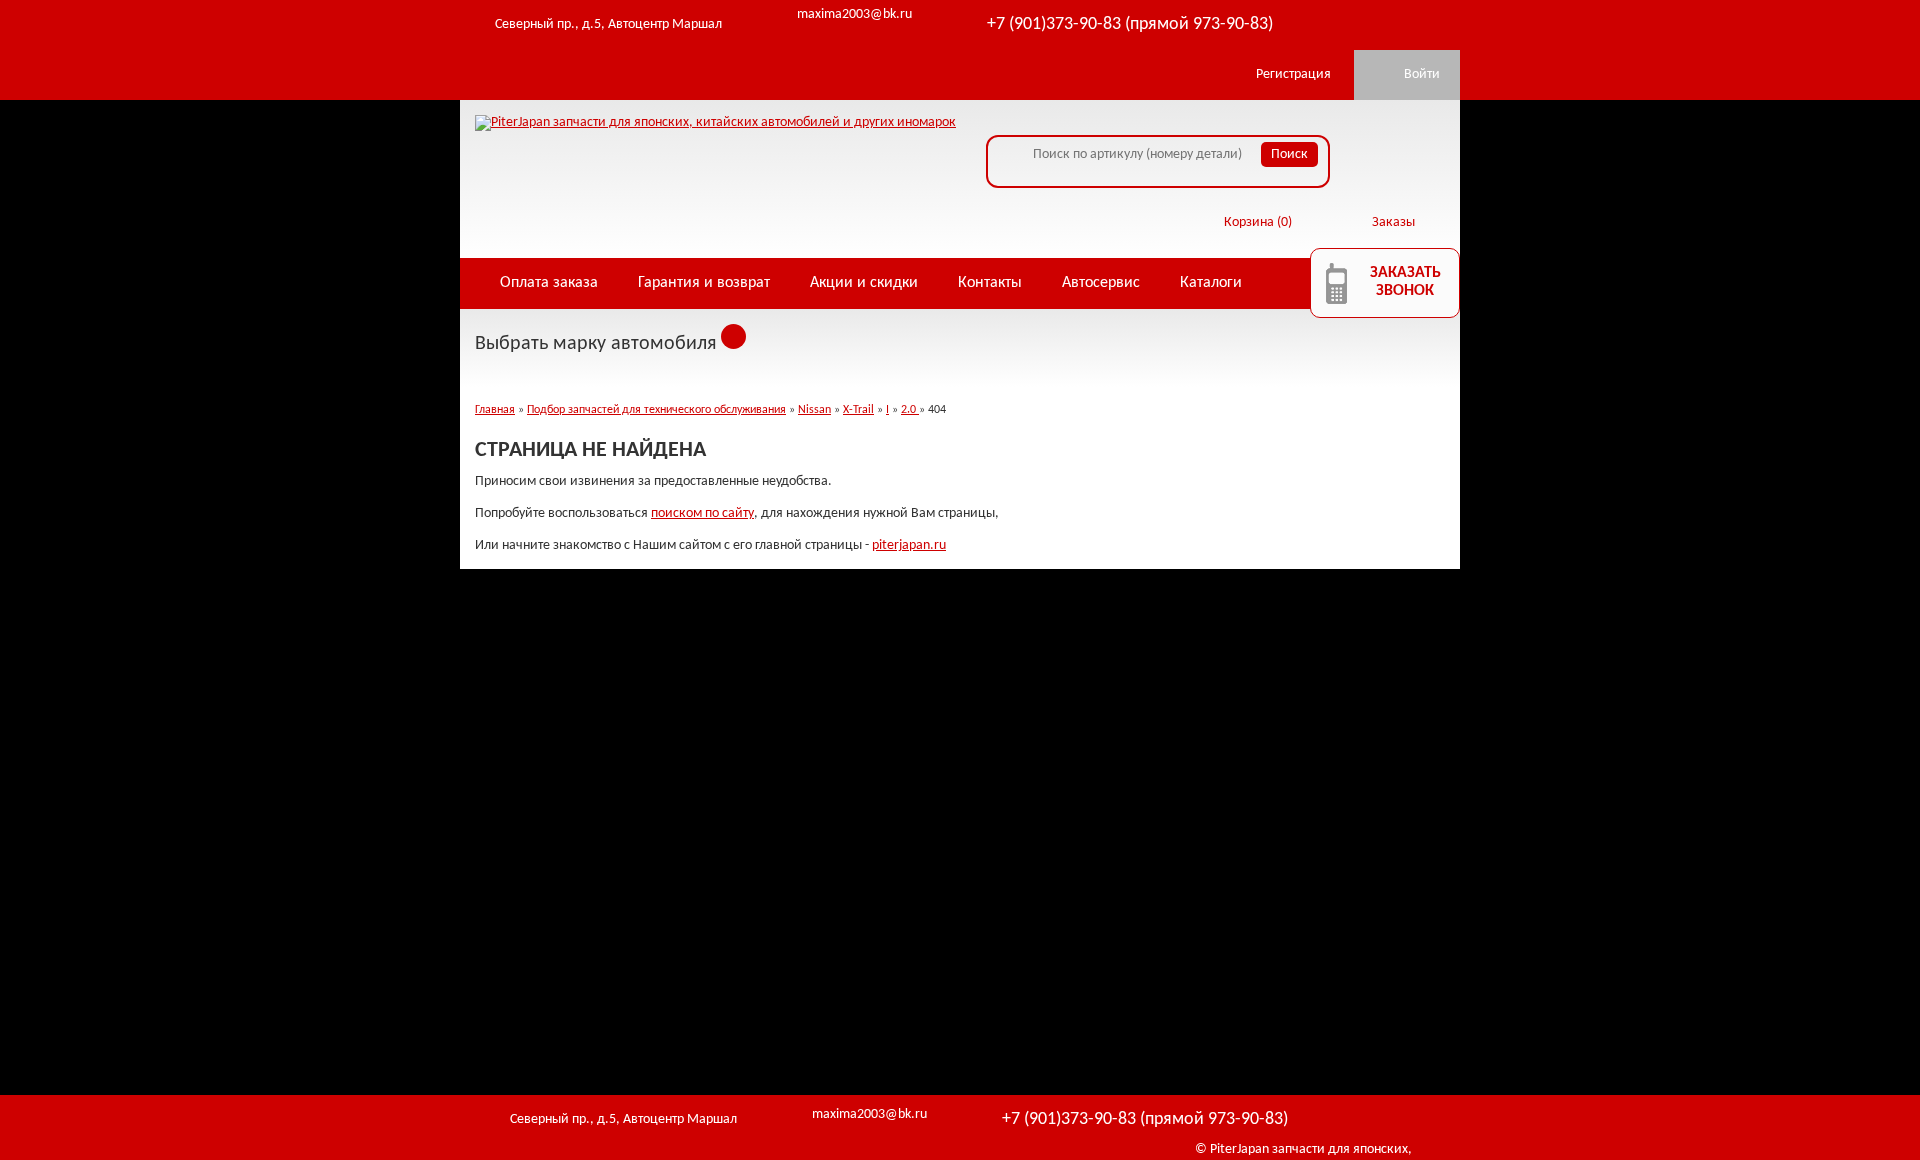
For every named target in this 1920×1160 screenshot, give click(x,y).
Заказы (1393, 222)
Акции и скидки (864, 283)
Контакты (990, 283)
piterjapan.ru (909, 545)
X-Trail (858, 410)
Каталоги (1211, 283)
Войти (1422, 74)
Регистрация (1293, 74)
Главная (495, 410)
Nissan (814, 410)
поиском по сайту (702, 513)
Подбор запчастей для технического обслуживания (656, 410)
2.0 (910, 410)
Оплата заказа (549, 283)
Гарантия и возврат (704, 283)
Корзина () (1258, 222)
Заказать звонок (1405, 282)
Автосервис (1101, 283)
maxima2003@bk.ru (854, 14)
